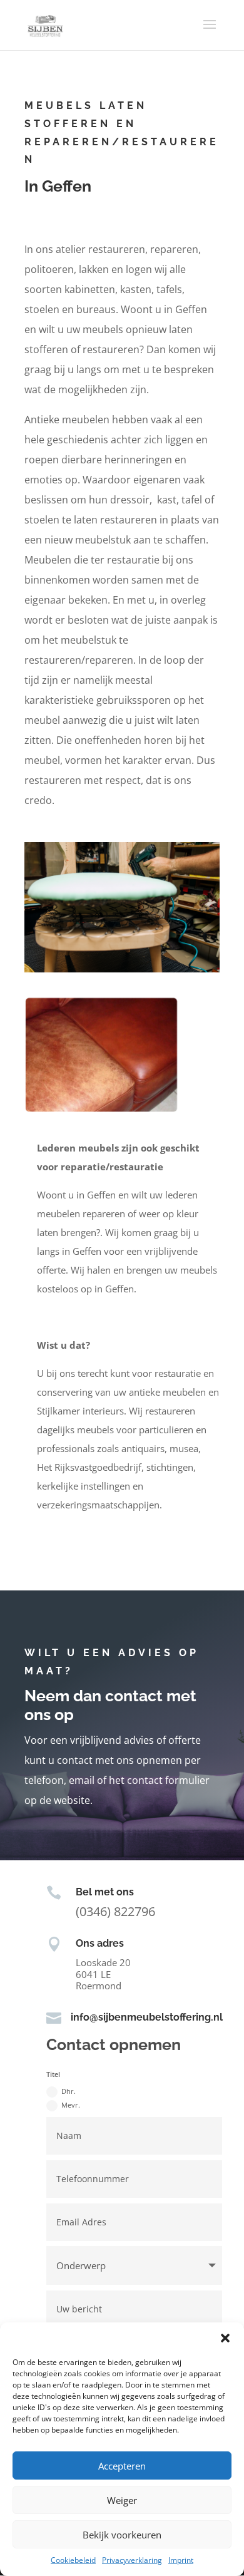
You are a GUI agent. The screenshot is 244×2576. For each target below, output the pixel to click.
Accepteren (122, 2466)
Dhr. (69, 2091)
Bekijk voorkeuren (122, 2535)
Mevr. (71, 2105)
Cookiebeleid (73, 2560)
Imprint (181, 2560)
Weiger (122, 2500)
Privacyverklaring (132, 2560)
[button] (225, 2338)
